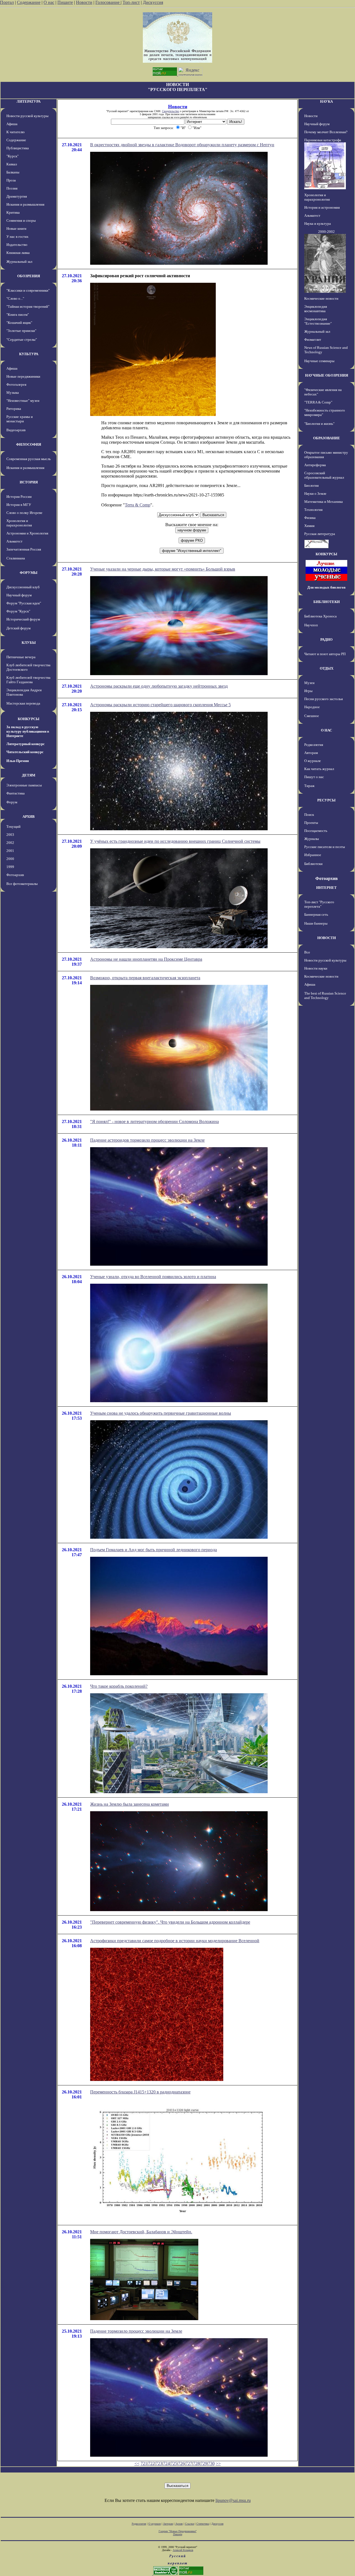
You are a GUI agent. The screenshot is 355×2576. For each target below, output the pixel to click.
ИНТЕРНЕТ (326, 888)
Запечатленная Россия (24, 549)
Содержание (29, 2)
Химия (309, 526)
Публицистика (18, 148)
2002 (10, 843)
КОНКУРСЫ (29, 719)
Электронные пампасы (24, 785)
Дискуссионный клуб (23, 587)
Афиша (12, 124)
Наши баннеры (316, 923)
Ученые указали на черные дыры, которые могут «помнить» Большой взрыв (163, 569)
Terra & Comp (138, 505)
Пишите (65, 2)
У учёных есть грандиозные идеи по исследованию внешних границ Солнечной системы (175, 841)
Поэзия (12, 188)
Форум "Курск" (18, 611)
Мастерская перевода (23, 703)
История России (19, 497)
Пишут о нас (314, 777)
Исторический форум (23, 619)
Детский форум (18, 628)
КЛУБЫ (29, 643)
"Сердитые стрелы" (22, 340)
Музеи (309, 683)
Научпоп (311, 625)
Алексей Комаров (183, 2550)
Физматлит (313, 340)
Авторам (311, 753)
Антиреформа (315, 465)
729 (204, 2463)
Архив (179, 2524)
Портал (7, 2)
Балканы (13, 172)
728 (196, 2463)
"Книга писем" (18, 315)
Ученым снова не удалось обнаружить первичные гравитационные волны (161, 1413)
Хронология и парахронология (19, 523)
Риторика (14, 409)
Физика (310, 518)
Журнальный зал (19, 262)
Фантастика (16, 793)
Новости (84, 2)
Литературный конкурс (26, 744)
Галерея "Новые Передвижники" (178, 2531)
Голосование (108, 2)
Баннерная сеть (316, 914)
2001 (10, 851)
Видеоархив (16, 430)
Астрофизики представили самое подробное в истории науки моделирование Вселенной (175, 1941)
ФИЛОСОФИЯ (29, 444)
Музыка (13, 393)
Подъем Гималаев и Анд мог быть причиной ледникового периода (154, 1550)
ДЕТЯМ (29, 775)
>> (218, 2463)
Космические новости (321, 298)
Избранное (313, 855)
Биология (311, 485)
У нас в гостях (17, 237)
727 (189, 2463)
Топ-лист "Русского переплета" (319, 904)
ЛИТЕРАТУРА (29, 101)
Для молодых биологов (326, 587)
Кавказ (12, 164)
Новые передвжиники (23, 376)
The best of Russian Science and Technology (325, 996)
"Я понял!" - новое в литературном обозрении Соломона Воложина (154, 1122)
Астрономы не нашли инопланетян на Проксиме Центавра (146, 959)
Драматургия (17, 196)
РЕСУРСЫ (326, 800)
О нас (49, 2)
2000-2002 (326, 232)
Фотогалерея (16, 384)
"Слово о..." (15, 298)
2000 (10, 859)
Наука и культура (318, 224)
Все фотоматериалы (22, 884)
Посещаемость (316, 831)
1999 (10, 867)
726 (181, 2463)
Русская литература (320, 534)
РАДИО (326, 639)
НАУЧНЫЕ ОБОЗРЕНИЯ (327, 375)
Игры (308, 691)
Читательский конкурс (25, 752)
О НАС (326, 730)
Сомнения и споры (21, 220)
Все (307, 952)
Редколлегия (314, 745)
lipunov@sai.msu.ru (233, 2500)
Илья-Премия (18, 761)
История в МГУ (19, 505)
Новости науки (316, 968)
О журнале (313, 761)
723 (159, 2463)
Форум (12, 802)
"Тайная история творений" (28, 306)
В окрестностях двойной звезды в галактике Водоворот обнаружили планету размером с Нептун (182, 145)
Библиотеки (313, 864)
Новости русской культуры (27, 116)
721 (144, 2463)
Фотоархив (15, 875)
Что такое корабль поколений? (119, 1686)
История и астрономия (322, 207)
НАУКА (326, 101)
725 (174, 2463)
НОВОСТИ (327, 938)
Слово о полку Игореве (24, 513)
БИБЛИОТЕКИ (327, 602)
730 (211, 2463)
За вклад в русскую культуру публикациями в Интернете (28, 731)
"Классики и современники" (28, 290)
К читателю (16, 132)
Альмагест (14, 541)
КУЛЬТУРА (29, 354)
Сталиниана (16, 558)
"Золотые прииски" (21, 331)
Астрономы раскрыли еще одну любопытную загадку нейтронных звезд (159, 686)
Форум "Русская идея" (24, 603)
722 (151, 2463)
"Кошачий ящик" (19, 323)
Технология (313, 510)
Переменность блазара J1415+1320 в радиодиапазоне (140, 2092)
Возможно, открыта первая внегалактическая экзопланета (145, 978)
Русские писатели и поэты (325, 847)
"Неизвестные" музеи (23, 401)
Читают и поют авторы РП (325, 654)
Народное (312, 707)
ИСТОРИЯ (29, 482)
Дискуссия (153, 2)
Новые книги (16, 229)
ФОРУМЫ (29, 573)
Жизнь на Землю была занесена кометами (130, 1804)
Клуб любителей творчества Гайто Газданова (28, 680)
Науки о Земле (315, 494)
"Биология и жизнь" (319, 424)
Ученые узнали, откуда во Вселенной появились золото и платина (153, 1277)
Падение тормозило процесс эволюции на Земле (136, 2331)
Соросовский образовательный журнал (324, 475)
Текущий (13, 827)
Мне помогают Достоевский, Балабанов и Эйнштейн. (141, 2232)
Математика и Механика (324, 502)
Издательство (17, 245)
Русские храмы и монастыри (20, 419)
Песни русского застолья (324, 699)
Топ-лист (131, 2)
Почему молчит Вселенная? (326, 132)
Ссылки (190, 2524)
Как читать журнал (319, 769)
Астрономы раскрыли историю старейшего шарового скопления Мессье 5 (160, 705)
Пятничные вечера (21, 657)
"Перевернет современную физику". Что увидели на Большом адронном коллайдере (170, 1922)
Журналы (312, 839)
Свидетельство (171, 111)
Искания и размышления (25, 204)
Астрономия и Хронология (27, 533)
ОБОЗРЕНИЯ (29, 276)
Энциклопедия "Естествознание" (318, 321)
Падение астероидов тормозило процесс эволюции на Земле (147, 1140)
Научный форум (19, 595)
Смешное (312, 716)
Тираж (309, 786)
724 (166, 2463)
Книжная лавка (18, 253)
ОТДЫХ (327, 668)
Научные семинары (319, 361)
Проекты (311, 823)
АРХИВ (29, 817)
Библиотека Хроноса (320, 616)
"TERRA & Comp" (318, 402)
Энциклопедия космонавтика (316, 309)
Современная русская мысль (29, 459)
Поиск (309, 815)
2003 (10, 835)
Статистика (203, 2524)
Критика (13, 212)
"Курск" (12, 156)
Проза (11, 180)
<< (137, 2463)
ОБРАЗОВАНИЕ (327, 438)
